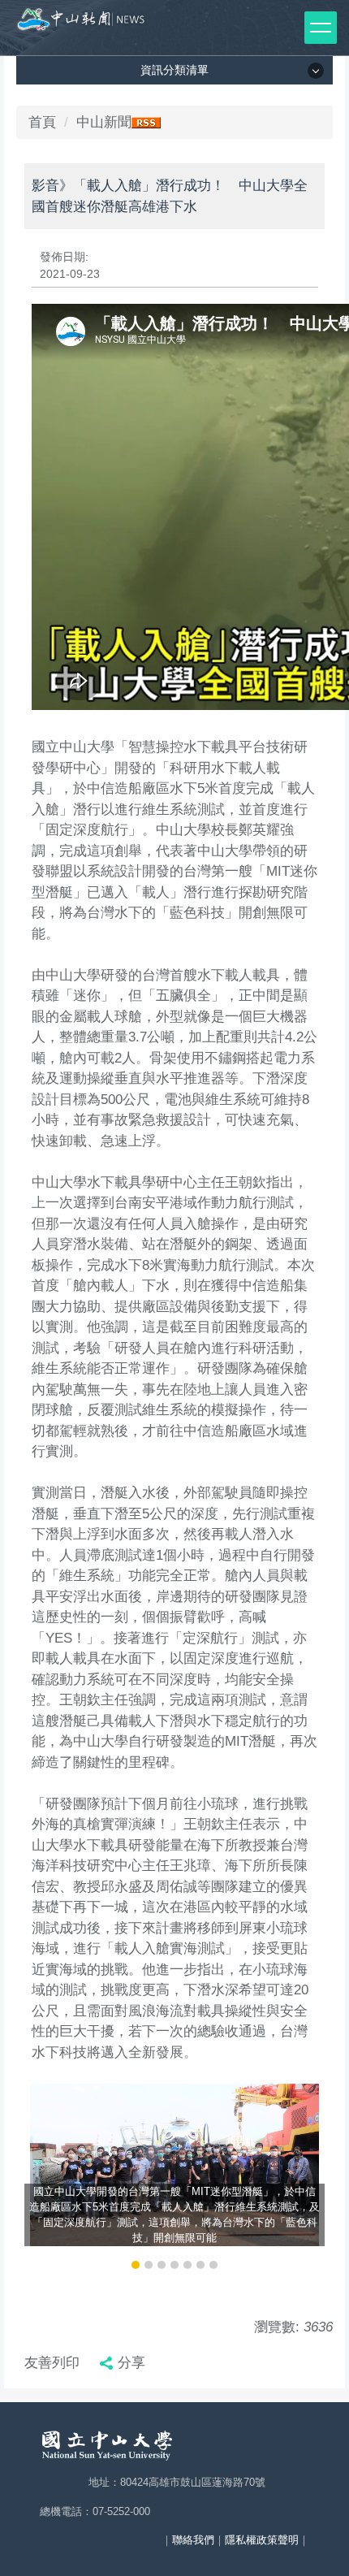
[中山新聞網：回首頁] (81, 24)
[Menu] (321, 28)
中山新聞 (104, 122)
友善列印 (52, 2363)
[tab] (136, 2265)
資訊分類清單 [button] (174, 70)
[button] (45, 2178)
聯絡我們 (193, 2540)
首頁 (42, 122)
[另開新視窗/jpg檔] (174, 2165)
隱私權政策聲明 (262, 2540)
